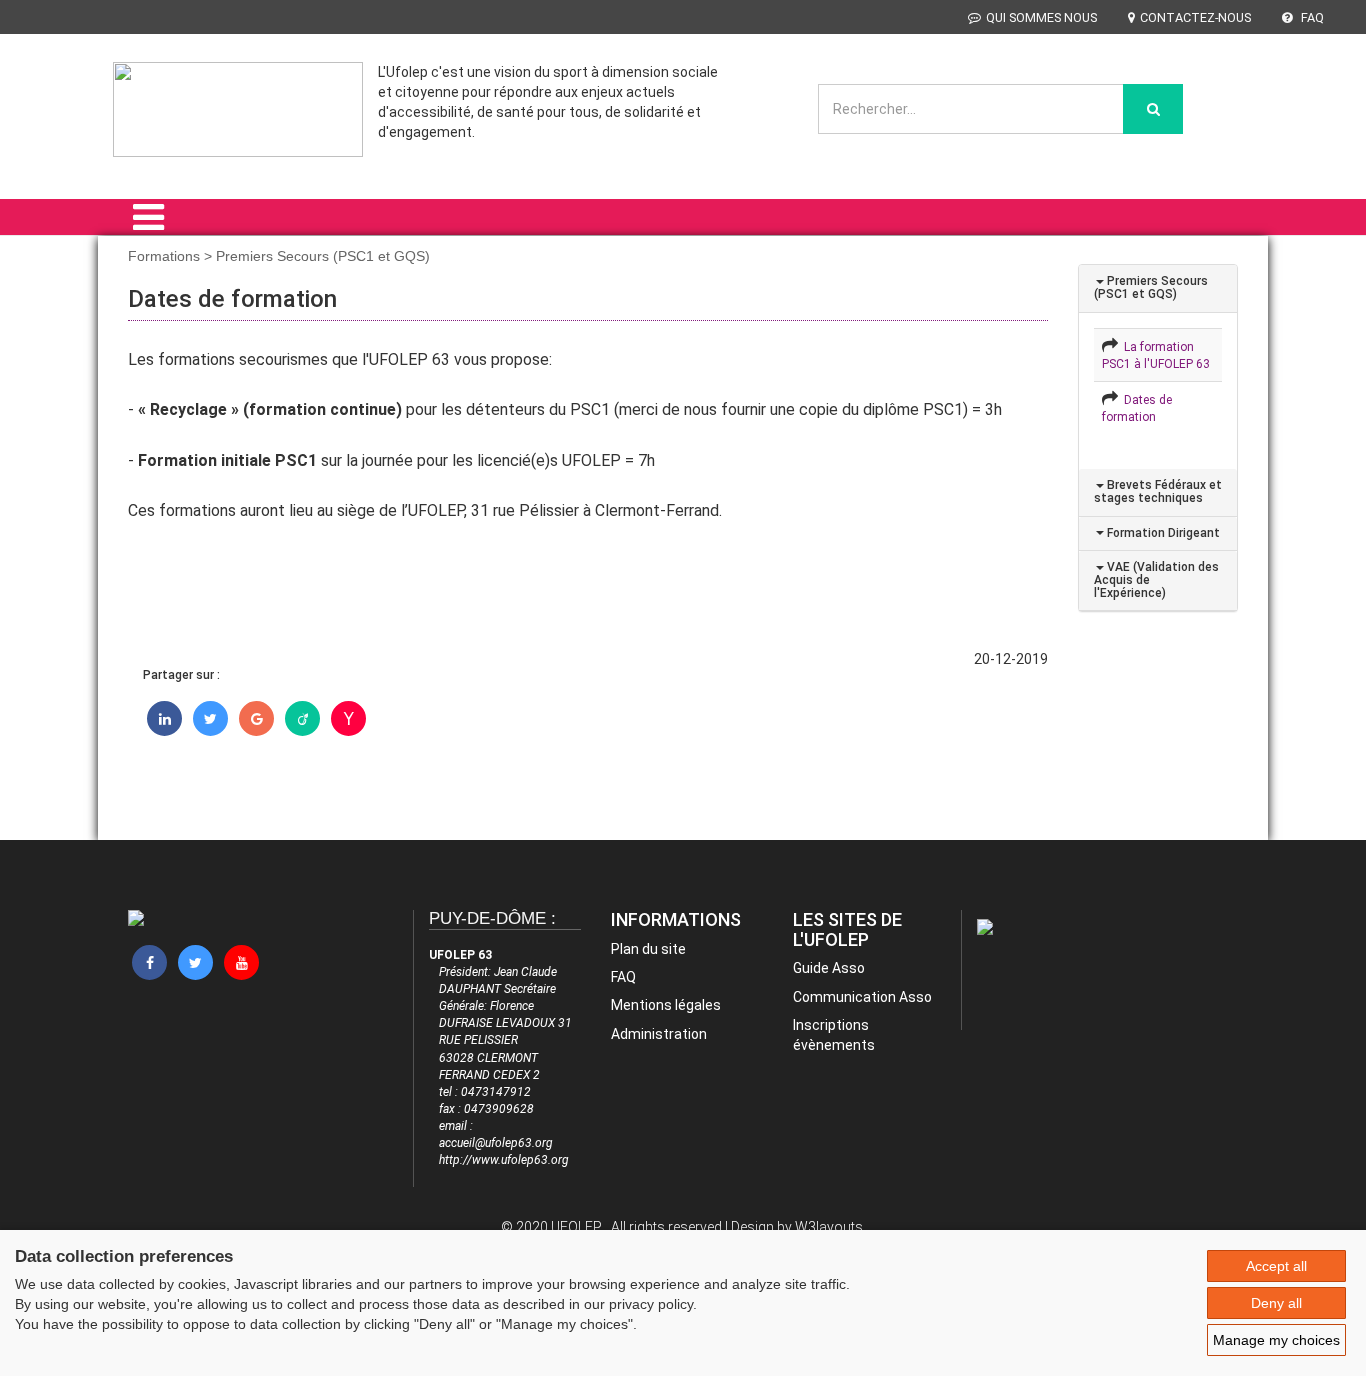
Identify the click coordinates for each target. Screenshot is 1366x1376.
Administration (659, 1034)
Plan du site (648, 949)
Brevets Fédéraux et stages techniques (1158, 491)
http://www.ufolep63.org (504, 1160)
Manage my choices (1276, 1340)
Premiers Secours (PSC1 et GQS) (1151, 287)
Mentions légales (666, 1005)
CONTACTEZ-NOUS (1195, 17)
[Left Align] (1153, 109)
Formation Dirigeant (1162, 533)
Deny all (1276, 1303)
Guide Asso (829, 968)
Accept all (1276, 1266)
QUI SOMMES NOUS (1041, 17)
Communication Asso (862, 997)
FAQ (1311, 17)
